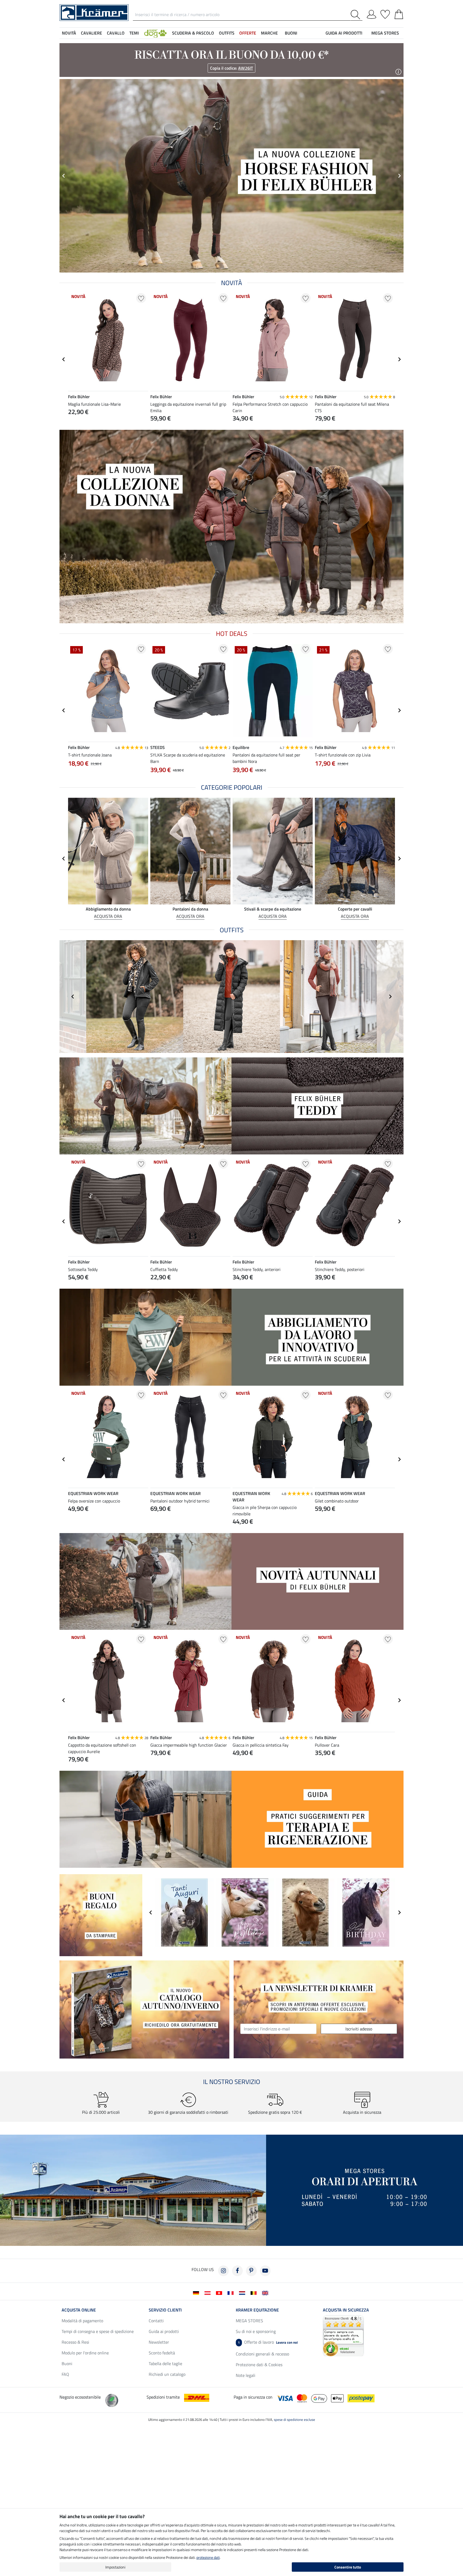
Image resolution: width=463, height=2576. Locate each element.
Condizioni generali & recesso (262, 2354)
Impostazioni (115, 2567)
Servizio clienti (165, 2310)
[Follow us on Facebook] (237, 2271)
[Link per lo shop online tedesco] (197, 2292)
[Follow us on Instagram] (223, 2271)
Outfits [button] (227, 33)
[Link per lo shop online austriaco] (209, 2292)
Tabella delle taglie (165, 2363)
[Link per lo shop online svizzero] (220, 2292)
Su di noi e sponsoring (256, 2331)
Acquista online (79, 2310)
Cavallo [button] (116, 33)
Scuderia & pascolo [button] (193, 33)
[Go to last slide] (64, 359)
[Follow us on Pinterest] (251, 2271)
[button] (155, 33)
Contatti (156, 2321)
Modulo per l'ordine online (85, 2353)
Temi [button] (134, 33)
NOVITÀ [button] (69, 33)
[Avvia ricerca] (356, 15)
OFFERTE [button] (248, 33)
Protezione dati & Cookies (259, 2365)
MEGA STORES (385, 33)
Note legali (246, 2375)
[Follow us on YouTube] (265, 2271)
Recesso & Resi (75, 2342)
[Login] (371, 13)
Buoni (67, 2363)
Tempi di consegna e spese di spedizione (98, 2331)
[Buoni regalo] (101, 1915)
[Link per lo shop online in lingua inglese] (266, 2292)
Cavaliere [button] (92, 33)
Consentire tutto (348, 2567)
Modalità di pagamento (82, 2321)
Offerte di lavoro (268, 2342)
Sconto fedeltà (162, 2353)
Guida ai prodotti (164, 2331)
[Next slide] (399, 359)
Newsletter (159, 2342)
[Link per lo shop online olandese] (243, 2292)
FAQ (65, 2374)
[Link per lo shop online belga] (255, 2292)
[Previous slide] (64, 176)
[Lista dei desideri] (385, 13)
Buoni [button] (291, 33)
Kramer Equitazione (257, 2310)
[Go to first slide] (399, 176)
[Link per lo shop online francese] (232, 2292)
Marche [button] (269, 33)
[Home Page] (94, 12)
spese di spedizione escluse (294, 2420)
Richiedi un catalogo (167, 2374)
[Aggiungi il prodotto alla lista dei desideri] (141, 298)
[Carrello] (399, 13)
